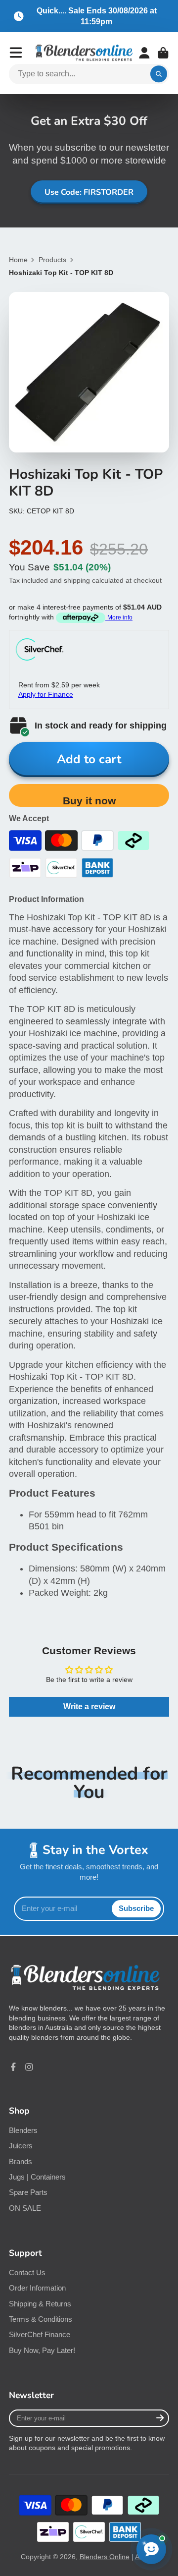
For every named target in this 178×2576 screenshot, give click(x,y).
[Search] (159, 74)
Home (18, 260)
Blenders (23, 2130)
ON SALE (25, 2208)
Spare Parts (28, 2192)
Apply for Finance (46, 694)
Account (144, 53)
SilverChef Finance (40, 2334)
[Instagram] (29, 2067)
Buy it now (89, 801)
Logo (84, 53)
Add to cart (89, 759)
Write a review (89, 1707)
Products (52, 260)
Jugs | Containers (37, 2177)
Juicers (21, 2146)
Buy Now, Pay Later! (42, 2350)
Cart (163, 53)
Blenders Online (105, 2557)
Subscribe (136, 1908)
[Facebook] (13, 2067)
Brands (21, 2161)
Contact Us (27, 2272)
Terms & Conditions (41, 2319)
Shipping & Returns (40, 2304)
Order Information (37, 2288)
